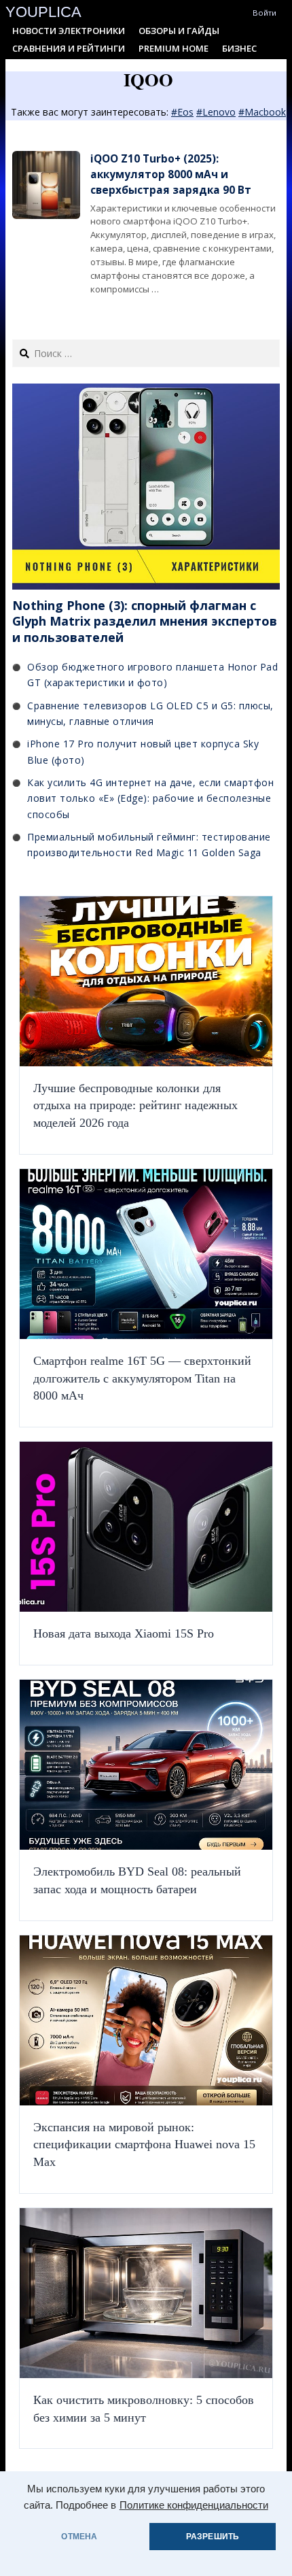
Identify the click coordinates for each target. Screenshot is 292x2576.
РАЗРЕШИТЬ (213, 2537)
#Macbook (262, 112)
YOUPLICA (43, 12)
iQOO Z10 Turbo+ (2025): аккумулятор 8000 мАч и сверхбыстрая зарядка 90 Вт (171, 175)
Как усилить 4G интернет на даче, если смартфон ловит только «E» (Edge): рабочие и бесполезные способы (150, 798)
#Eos (182, 112)
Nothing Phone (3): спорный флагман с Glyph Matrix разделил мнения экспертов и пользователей (145, 621)
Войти (264, 13)
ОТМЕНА (79, 2537)
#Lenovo (216, 112)
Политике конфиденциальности (194, 2505)
